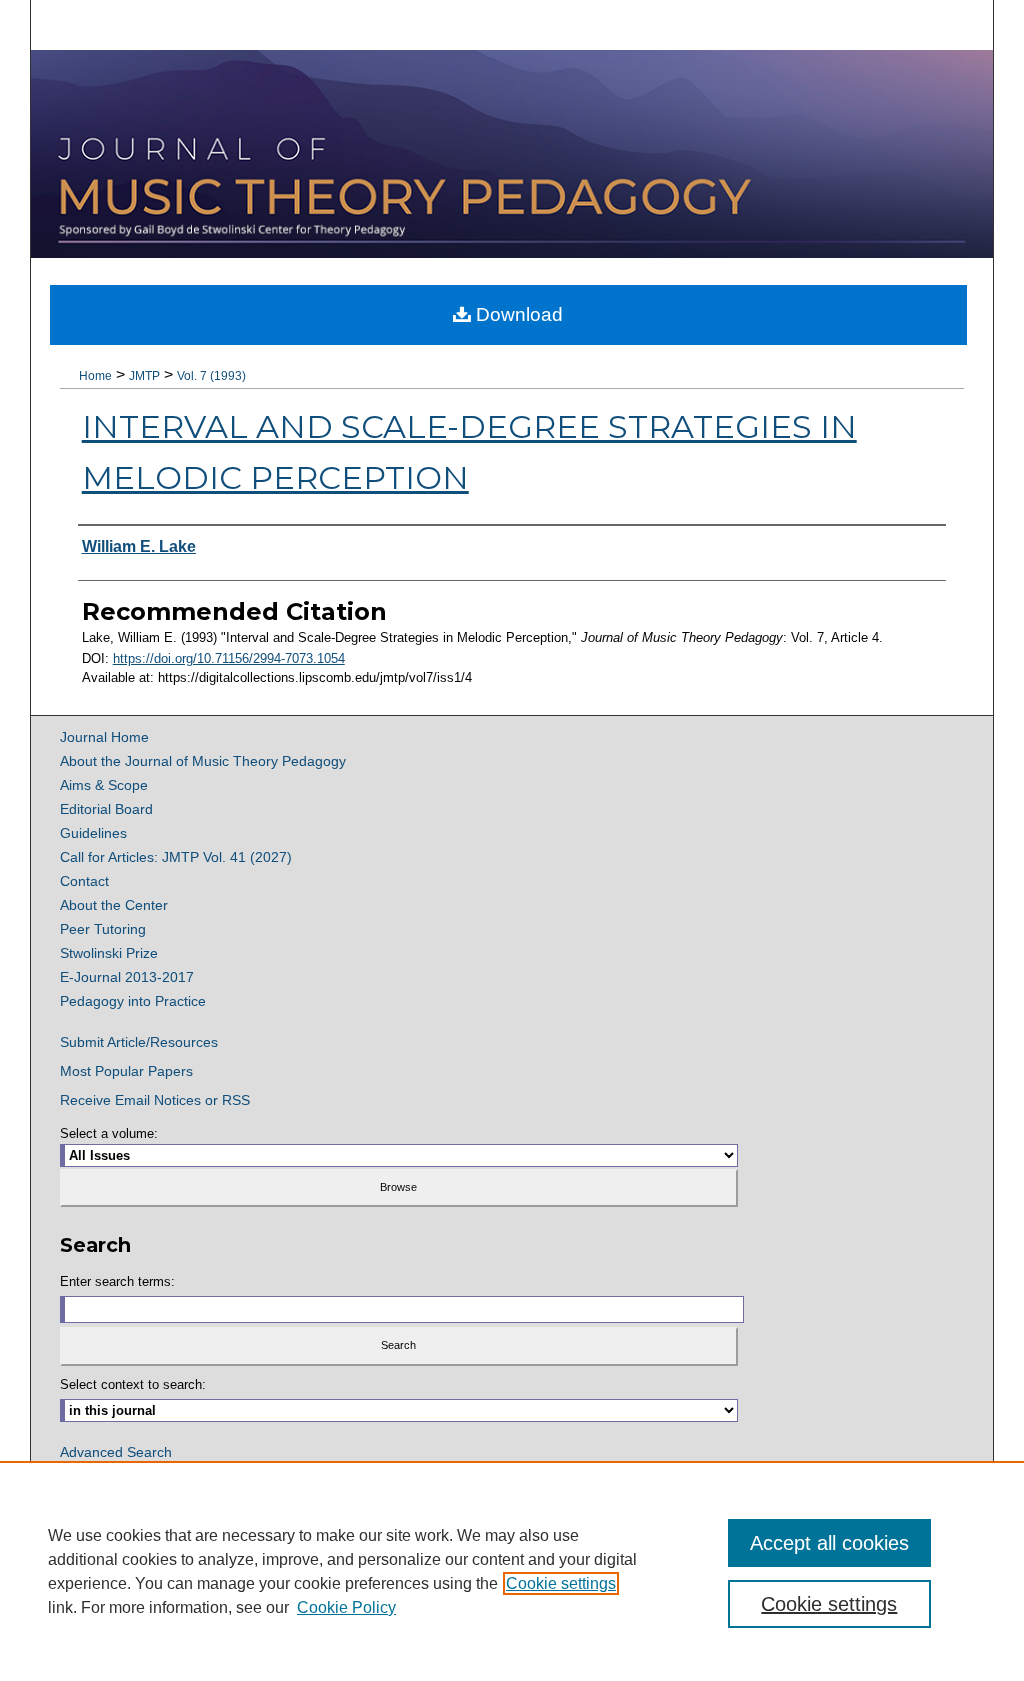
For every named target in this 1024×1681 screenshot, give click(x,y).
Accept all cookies (829, 1543)
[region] (512, 1571)
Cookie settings (561, 1583)
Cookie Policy (346, 1607)
